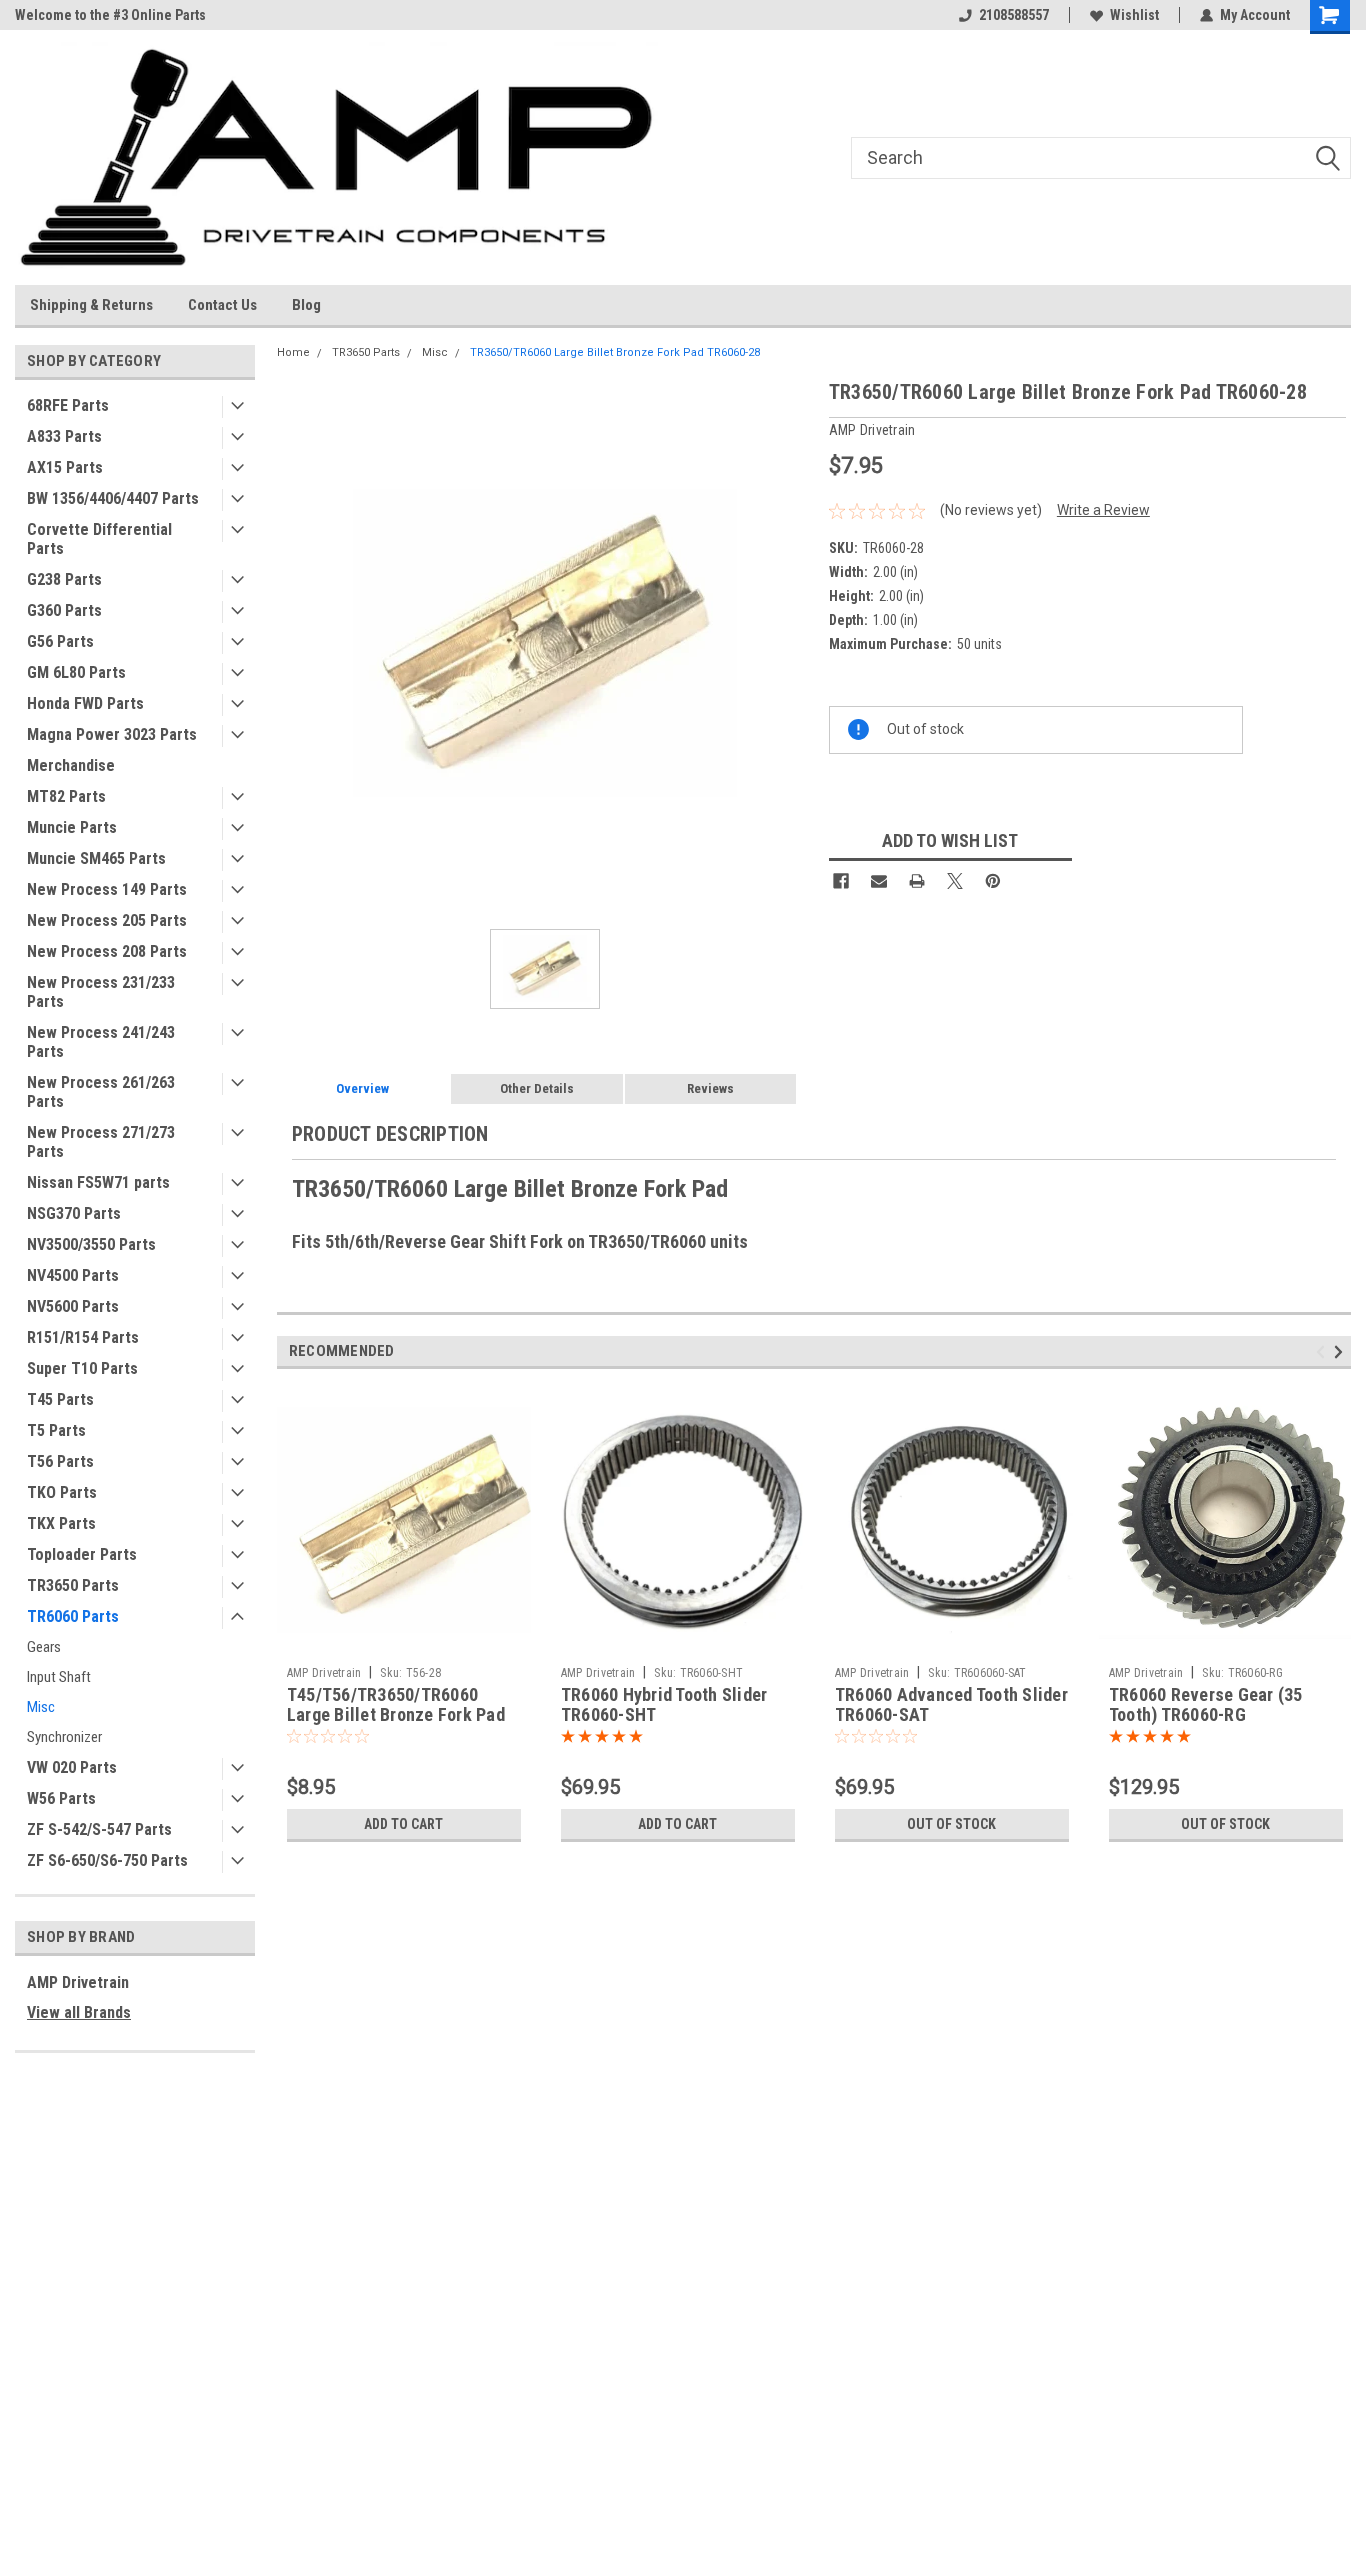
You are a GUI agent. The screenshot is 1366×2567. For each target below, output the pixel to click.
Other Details (537, 1088)
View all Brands (79, 2012)
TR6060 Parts (73, 1616)
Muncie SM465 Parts (96, 858)
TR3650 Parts (73, 1585)
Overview (362, 1088)
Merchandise (71, 765)
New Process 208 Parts (107, 951)
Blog (306, 305)
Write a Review (1103, 510)
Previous (1323, 1351)
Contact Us (222, 305)
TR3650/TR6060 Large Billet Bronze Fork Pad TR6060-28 (615, 352)
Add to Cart (403, 1824)
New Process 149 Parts (107, 889)
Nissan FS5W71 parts (98, 1182)
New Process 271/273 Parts (101, 1142)
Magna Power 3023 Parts (112, 734)
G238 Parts (64, 579)
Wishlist (1134, 15)
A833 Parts (64, 436)
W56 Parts (61, 1798)
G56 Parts (60, 641)
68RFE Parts (68, 405)
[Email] (879, 881)
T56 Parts (60, 1461)
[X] (955, 881)
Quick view (404, 1642)
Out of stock (951, 1824)
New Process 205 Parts (107, 920)
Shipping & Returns (91, 305)
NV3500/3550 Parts (91, 1244)
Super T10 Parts (82, 1368)
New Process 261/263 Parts (101, 1092)
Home (293, 352)
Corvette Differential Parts (99, 539)
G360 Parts (64, 610)
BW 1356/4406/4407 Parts (113, 498)
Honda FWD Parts (85, 703)
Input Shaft (59, 1677)
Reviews (710, 1088)
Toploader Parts (82, 1554)
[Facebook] (841, 881)
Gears (44, 1647)
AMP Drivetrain (78, 1982)
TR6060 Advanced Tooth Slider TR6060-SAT (951, 1705)
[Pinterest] (993, 881)
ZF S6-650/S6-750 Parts (107, 1860)
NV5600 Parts (73, 1306)
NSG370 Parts (74, 1213)
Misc (41, 1707)
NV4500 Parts (73, 1275)
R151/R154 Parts (83, 1337)
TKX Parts (61, 1523)
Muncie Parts (72, 827)
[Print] (917, 881)
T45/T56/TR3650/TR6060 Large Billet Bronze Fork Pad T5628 (396, 1715)
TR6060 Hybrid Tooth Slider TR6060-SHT (664, 1705)
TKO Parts (62, 1492)
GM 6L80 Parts (76, 672)
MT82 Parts (66, 796)
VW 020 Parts (72, 1767)
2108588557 (1014, 15)
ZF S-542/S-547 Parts (99, 1829)
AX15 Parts (65, 467)
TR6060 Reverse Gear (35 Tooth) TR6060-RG (1206, 1705)
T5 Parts (56, 1430)
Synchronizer (64, 1737)
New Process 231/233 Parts (101, 992)
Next (1341, 1351)
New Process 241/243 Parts (101, 1042)
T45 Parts (60, 1399)
